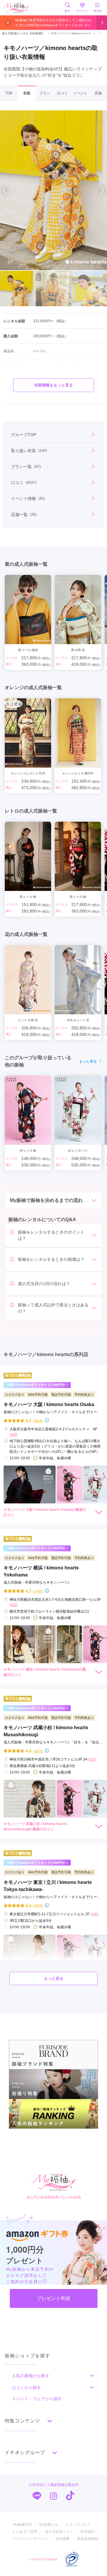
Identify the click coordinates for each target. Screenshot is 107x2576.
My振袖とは (49, 2525)
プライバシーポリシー (30, 2539)
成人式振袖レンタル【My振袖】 (23, 33)
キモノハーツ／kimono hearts (69, 33)
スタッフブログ (78, 2525)
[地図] (14, 1434)
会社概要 (62, 2539)
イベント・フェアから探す (37, 2399)
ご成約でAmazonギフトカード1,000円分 (35, 1385)
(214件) (38, 1591)
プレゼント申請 (53, 2298)
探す (67, 11)
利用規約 (88, 2532)
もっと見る (88, 1061)
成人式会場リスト (59, 2532)
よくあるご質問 (25, 2532)
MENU (97, 11)
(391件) (38, 1751)
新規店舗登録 (88, 2539)
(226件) (38, 1905)
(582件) (38, 1421)
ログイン (82, 11)
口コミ (62, 93)
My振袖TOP (22, 2525)
